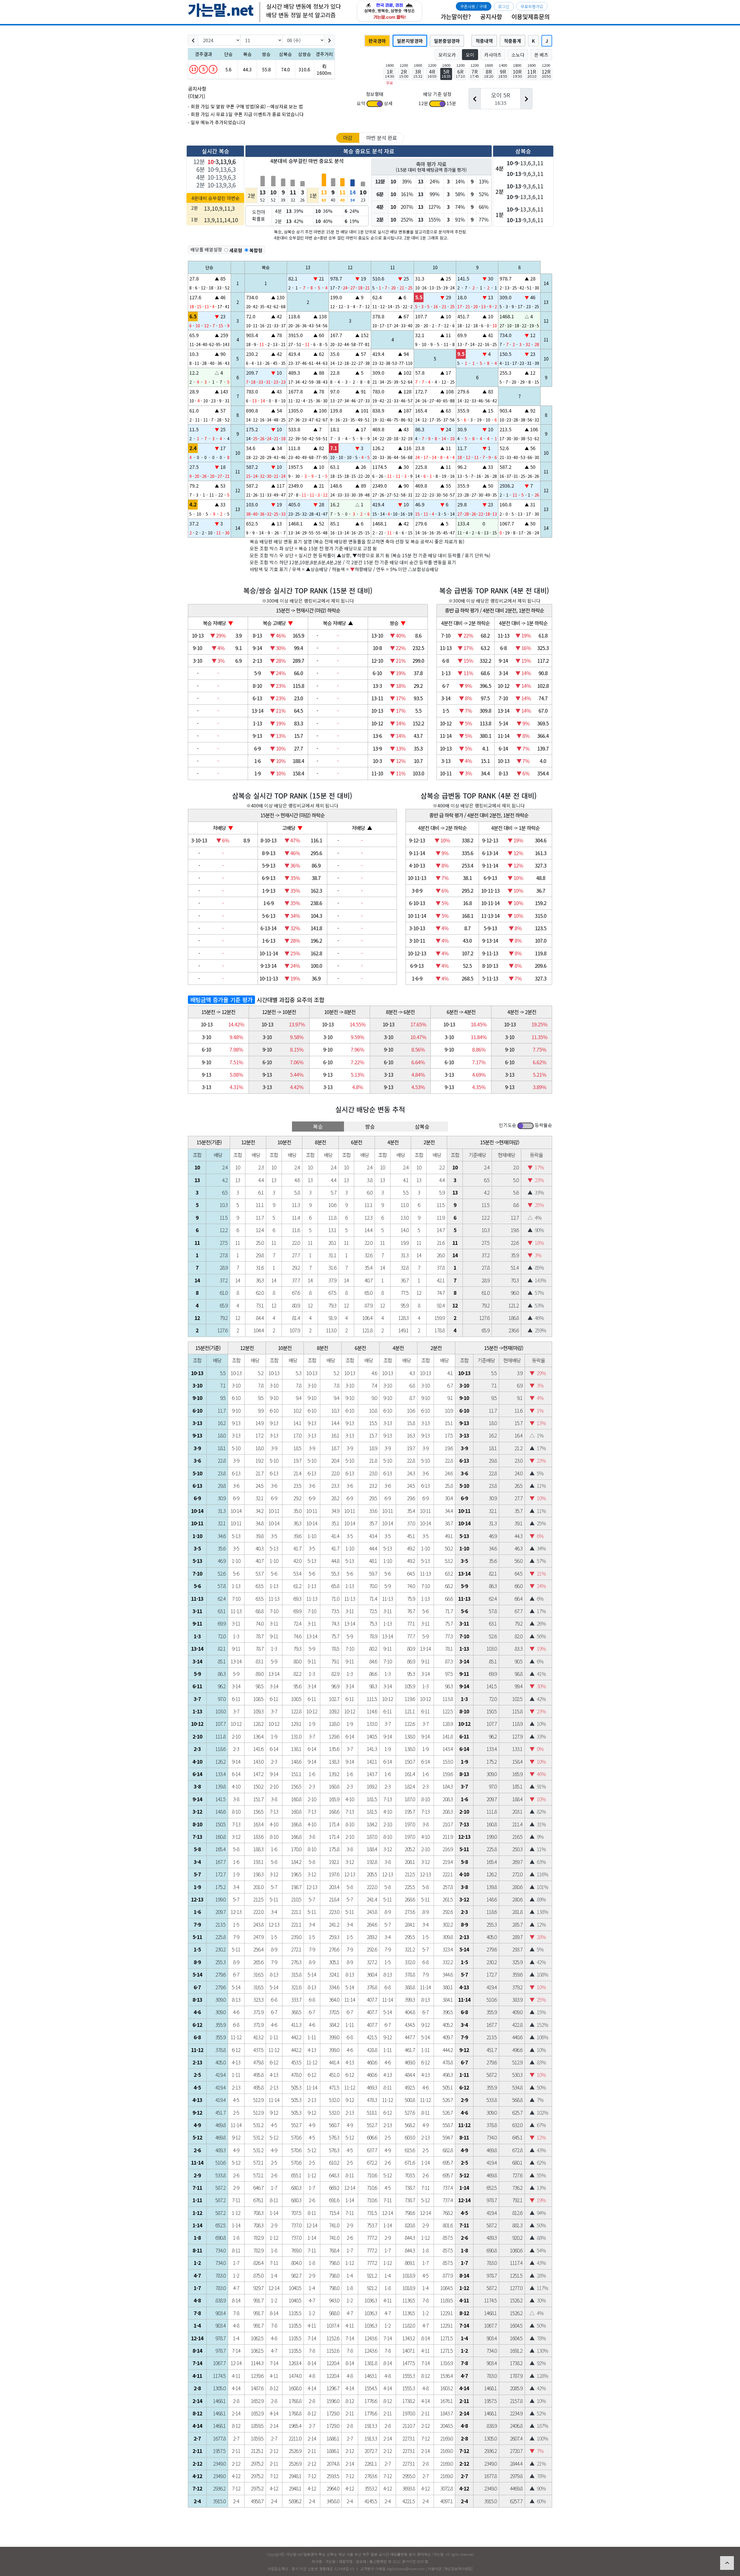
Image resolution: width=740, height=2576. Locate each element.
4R (432, 73)
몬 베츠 (541, 55)
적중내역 (484, 41)
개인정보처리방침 (458, 2569)
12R (546, 73)
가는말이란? (456, 16)
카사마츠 (493, 55)
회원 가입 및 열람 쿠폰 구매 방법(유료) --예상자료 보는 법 (247, 106)
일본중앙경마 (447, 41)
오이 (470, 55)
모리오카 (447, 55)
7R (474, 73)
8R (489, 73)
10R (517, 73)
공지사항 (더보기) (197, 92)
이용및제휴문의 (531, 16)
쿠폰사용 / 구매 (473, 6)
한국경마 (377, 41)
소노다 (518, 55)
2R (404, 73)
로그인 (504, 6)
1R (390, 73)
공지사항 (491, 16)
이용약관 (435, 2569)
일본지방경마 (410, 41)
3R (418, 73)
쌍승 (370, 1126)
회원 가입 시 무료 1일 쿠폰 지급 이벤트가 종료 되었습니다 (247, 114)
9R (503, 73)
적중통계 (513, 41)
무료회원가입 (532, 6)
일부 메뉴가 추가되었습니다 (218, 122)
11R (532, 73)
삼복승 (422, 1126)
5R (446, 73)
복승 (318, 1126)
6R (460, 73)
